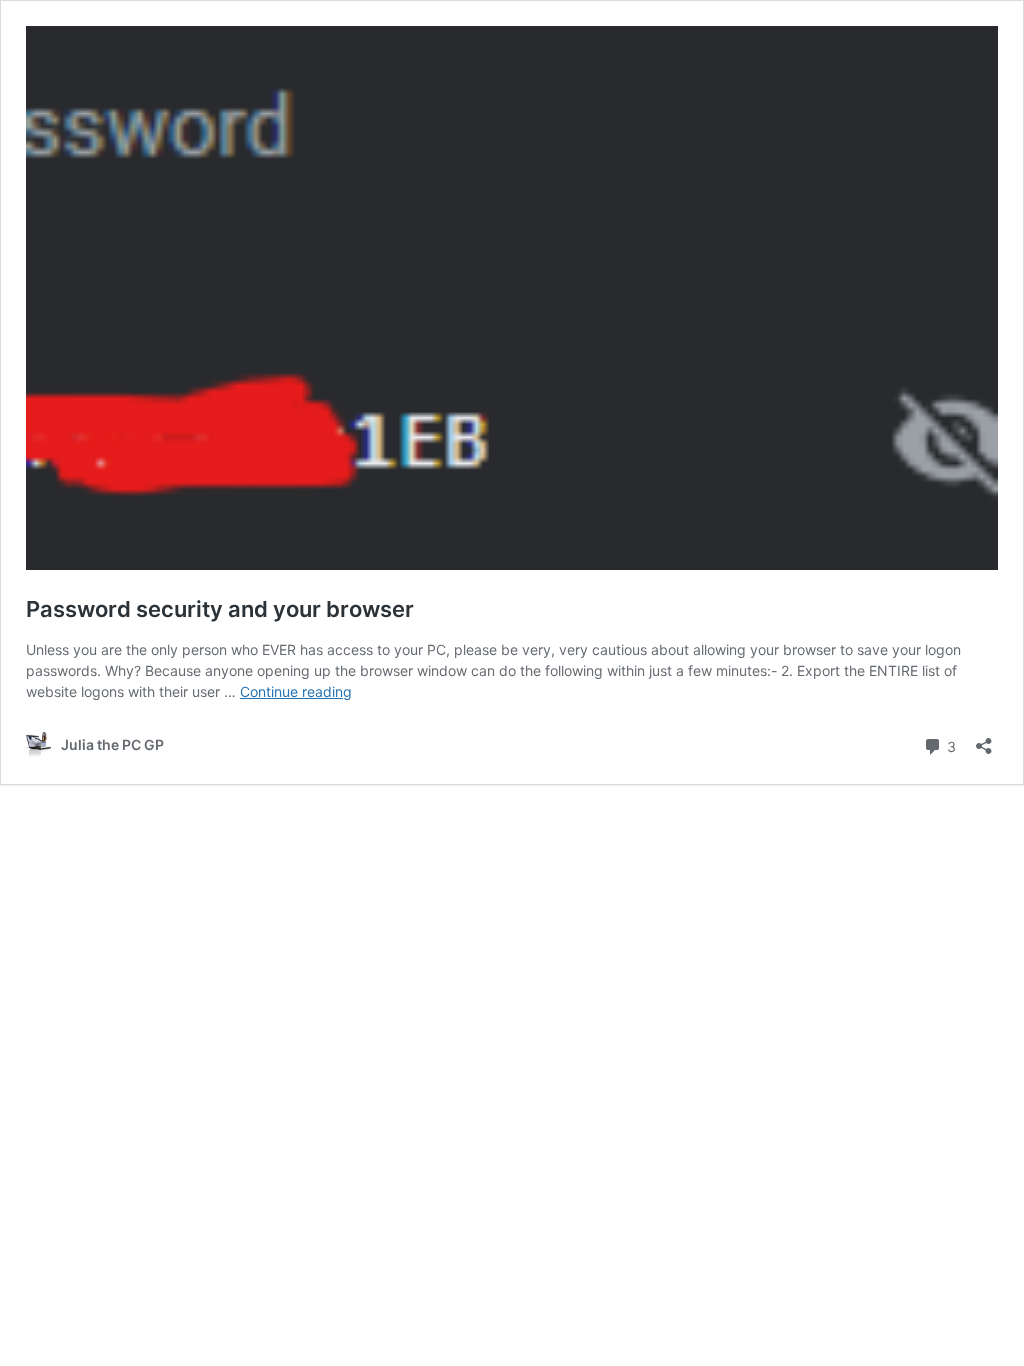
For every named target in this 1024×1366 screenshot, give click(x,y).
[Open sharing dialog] (984, 739)
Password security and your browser (220, 609)
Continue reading (296, 691)
